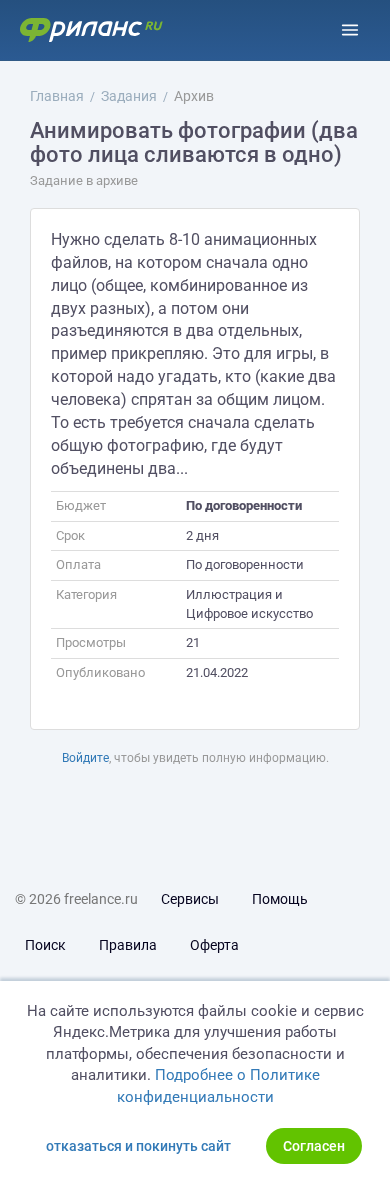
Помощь (280, 899)
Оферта (214, 945)
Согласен (314, 1146)
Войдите (85, 758)
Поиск (45, 945)
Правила (128, 945)
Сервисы (190, 899)
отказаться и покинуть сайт (138, 1146)
